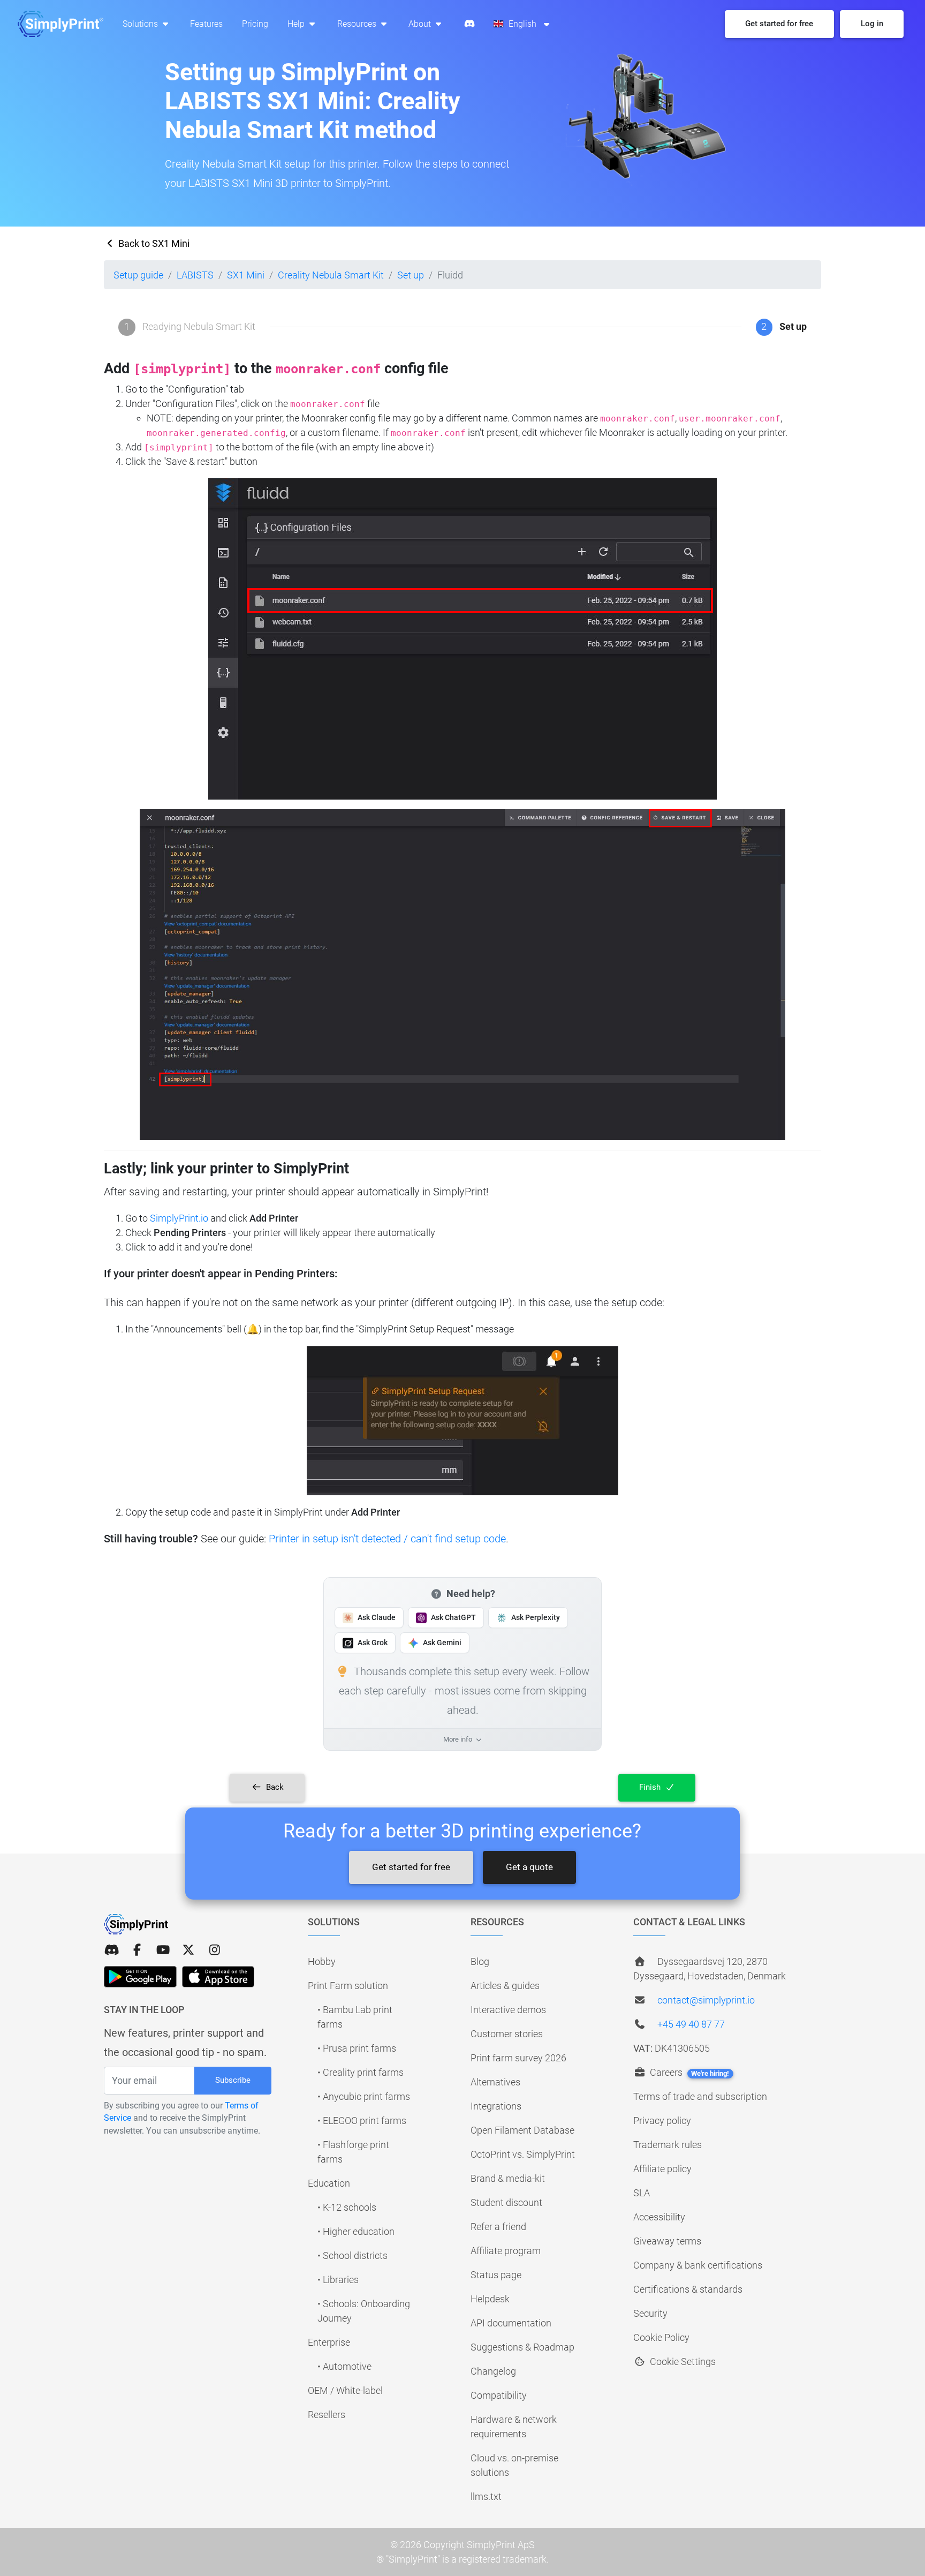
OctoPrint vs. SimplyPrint (523, 2154)
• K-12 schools (347, 2207)
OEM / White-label (345, 2390)
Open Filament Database (522, 2130)
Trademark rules (668, 2145)
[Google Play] (140, 1977)
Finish (651, 1787)
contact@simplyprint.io (706, 2000)
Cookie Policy (661, 2337)
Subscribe (233, 2080)
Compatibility (499, 2395)
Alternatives (495, 2082)
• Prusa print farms (357, 2048)
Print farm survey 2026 (518, 2058)
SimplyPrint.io (179, 1218)
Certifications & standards (688, 2289)
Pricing (255, 24)
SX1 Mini (246, 275)
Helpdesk (490, 2299)
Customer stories (507, 2034)
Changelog (493, 2371)
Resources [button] (358, 24)
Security (650, 2313)
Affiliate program (506, 2251)
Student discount (506, 2202)
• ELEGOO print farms (362, 2121)
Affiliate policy (662, 2169)
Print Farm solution (348, 1986)
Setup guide (138, 275)
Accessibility (659, 2217)
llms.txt (486, 2496)
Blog (480, 1961)
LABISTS (195, 275)
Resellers (327, 2415)
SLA (642, 2193)
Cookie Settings (682, 2362)
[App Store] (218, 1977)
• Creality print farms (361, 2072)
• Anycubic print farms (364, 2096)
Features (206, 24)
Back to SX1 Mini (153, 243)
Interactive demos (508, 2010)
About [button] (421, 24)
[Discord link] (111, 1950)
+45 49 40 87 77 (691, 2024)
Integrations (496, 2106)
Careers (688, 2072)
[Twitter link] (188, 1950)
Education (329, 2183)
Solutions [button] (141, 24)
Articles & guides (505, 1986)
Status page (496, 2275)
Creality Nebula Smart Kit (331, 275)
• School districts (352, 2255)
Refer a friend (498, 2227)
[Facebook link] (137, 1950)
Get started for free (411, 1867)
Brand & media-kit (508, 2178)
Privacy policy (662, 2121)
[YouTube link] (163, 1950)
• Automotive (344, 2366)
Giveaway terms (667, 2241)
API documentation (511, 2323)
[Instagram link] (215, 1950)
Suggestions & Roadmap (522, 2347)
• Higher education (356, 2231)
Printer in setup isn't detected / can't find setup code (387, 1539)
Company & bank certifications (698, 2265)
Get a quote (529, 1867)
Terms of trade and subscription (700, 2096)
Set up (411, 275)
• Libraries (338, 2280)
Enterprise (329, 2342)
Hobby (322, 1961)
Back (274, 1787)
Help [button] (297, 24)
